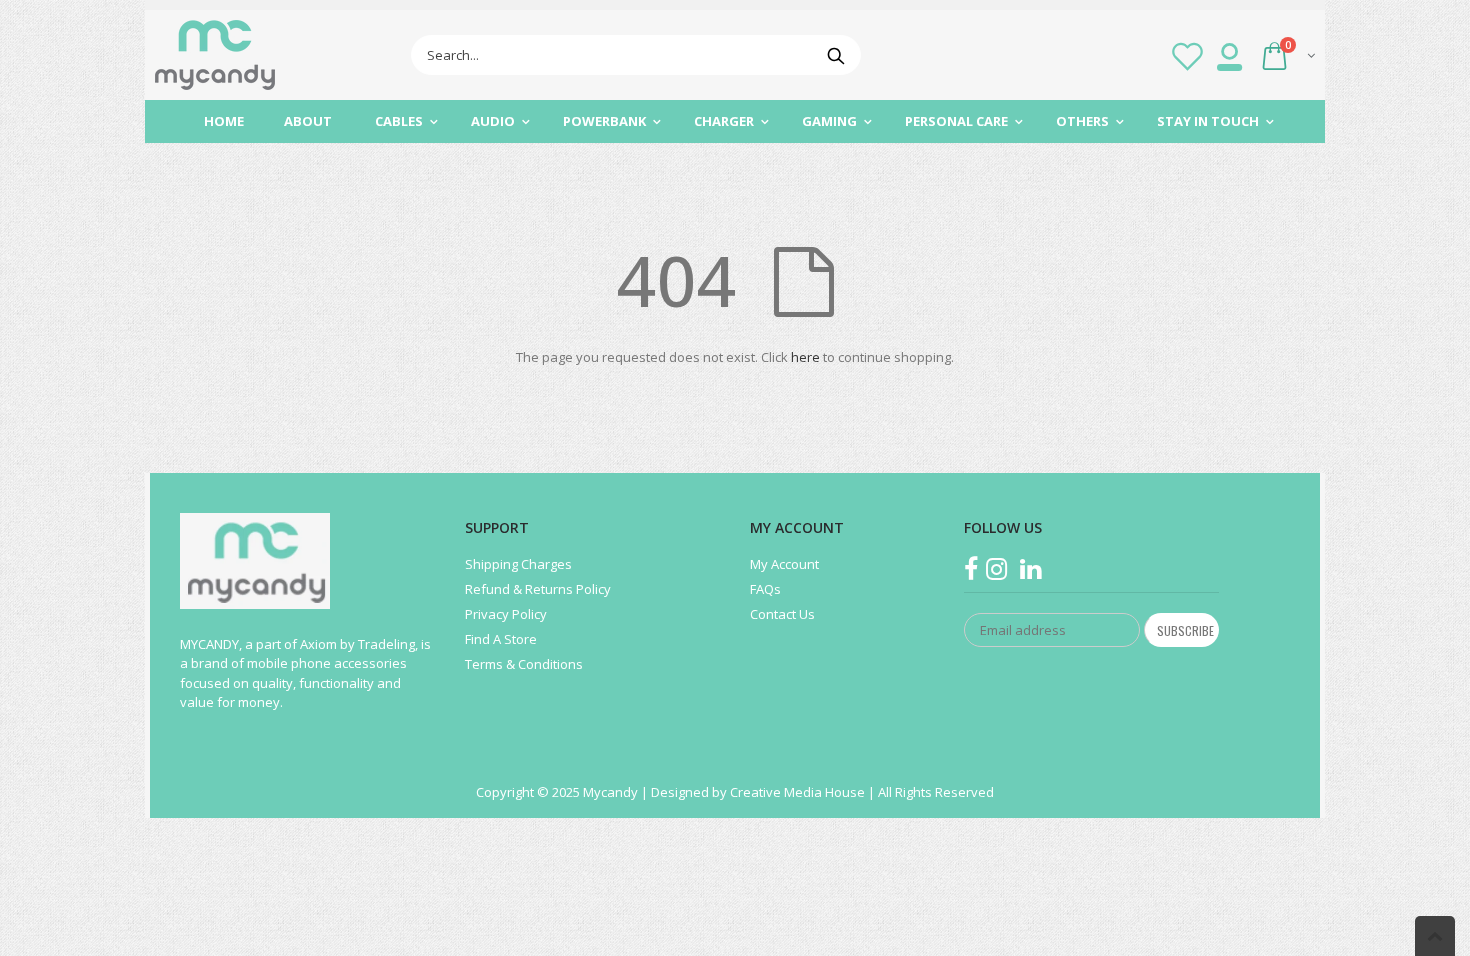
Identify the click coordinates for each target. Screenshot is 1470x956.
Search (835, 55)
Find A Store (501, 639)
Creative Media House (799, 792)
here (805, 357)
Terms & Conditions (524, 664)
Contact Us (782, 614)
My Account (784, 564)
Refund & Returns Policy (538, 589)
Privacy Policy (506, 614)
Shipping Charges (518, 564)
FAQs (765, 589)
